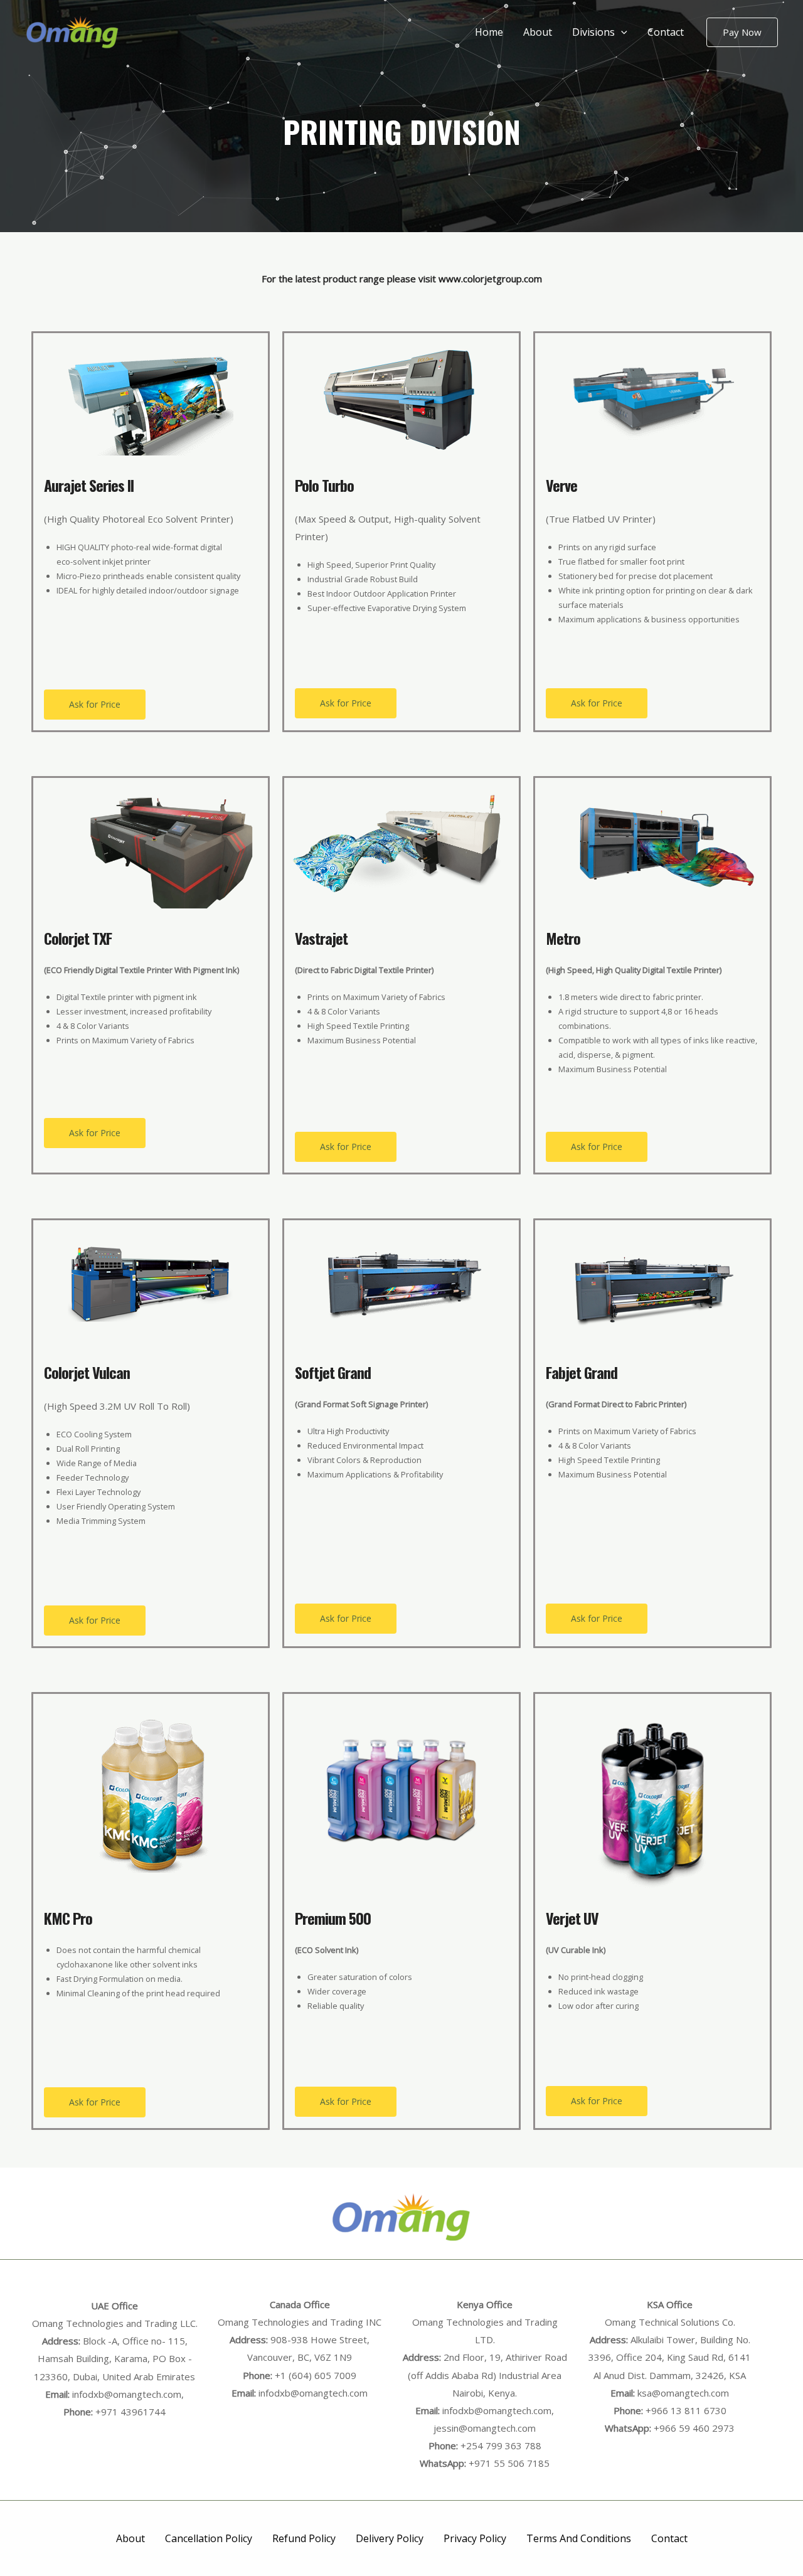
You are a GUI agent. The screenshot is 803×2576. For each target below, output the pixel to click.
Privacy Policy (475, 2538)
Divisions (593, 32)
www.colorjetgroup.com (490, 279)
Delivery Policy (390, 2538)
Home (489, 32)
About (538, 32)
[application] (621, 32)
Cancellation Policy (209, 2538)
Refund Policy (304, 2538)
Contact (666, 32)
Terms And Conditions (579, 2538)
